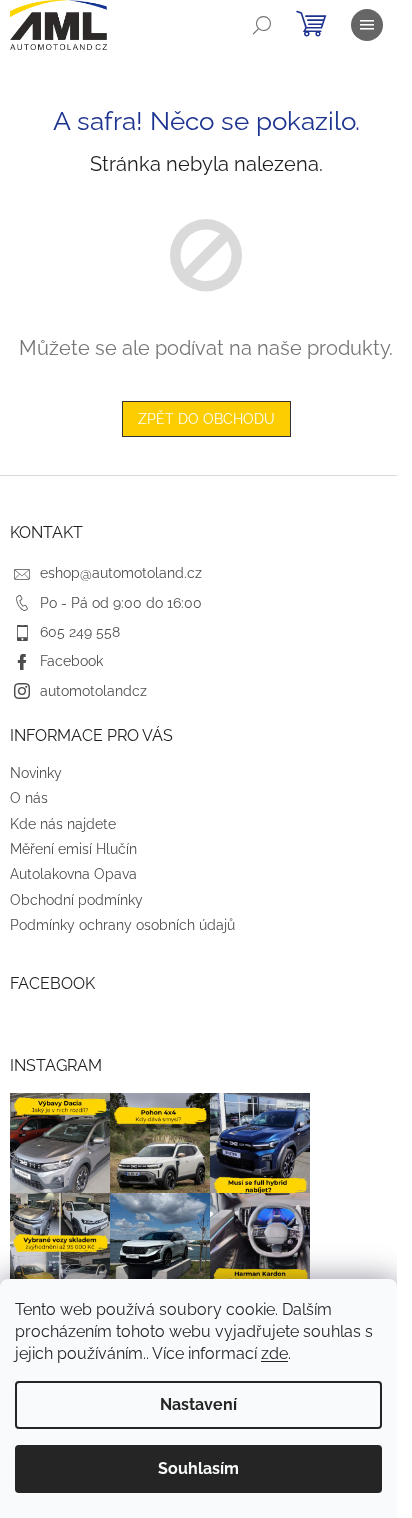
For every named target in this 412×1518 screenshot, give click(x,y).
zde (274, 1353)
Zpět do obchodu (206, 419)
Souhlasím (198, 1468)
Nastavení (198, 1404)
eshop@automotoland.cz (121, 573)
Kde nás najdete (63, 824)
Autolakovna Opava (73, 874)
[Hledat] (262, 25)
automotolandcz (93, 691)
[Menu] (367, 25)
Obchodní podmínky (76, 900)
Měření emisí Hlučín (73, 849)
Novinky (36, 773)
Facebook (71, 661)
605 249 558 (80, 632)
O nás (29, 798)
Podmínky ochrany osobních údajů (122, 925)
